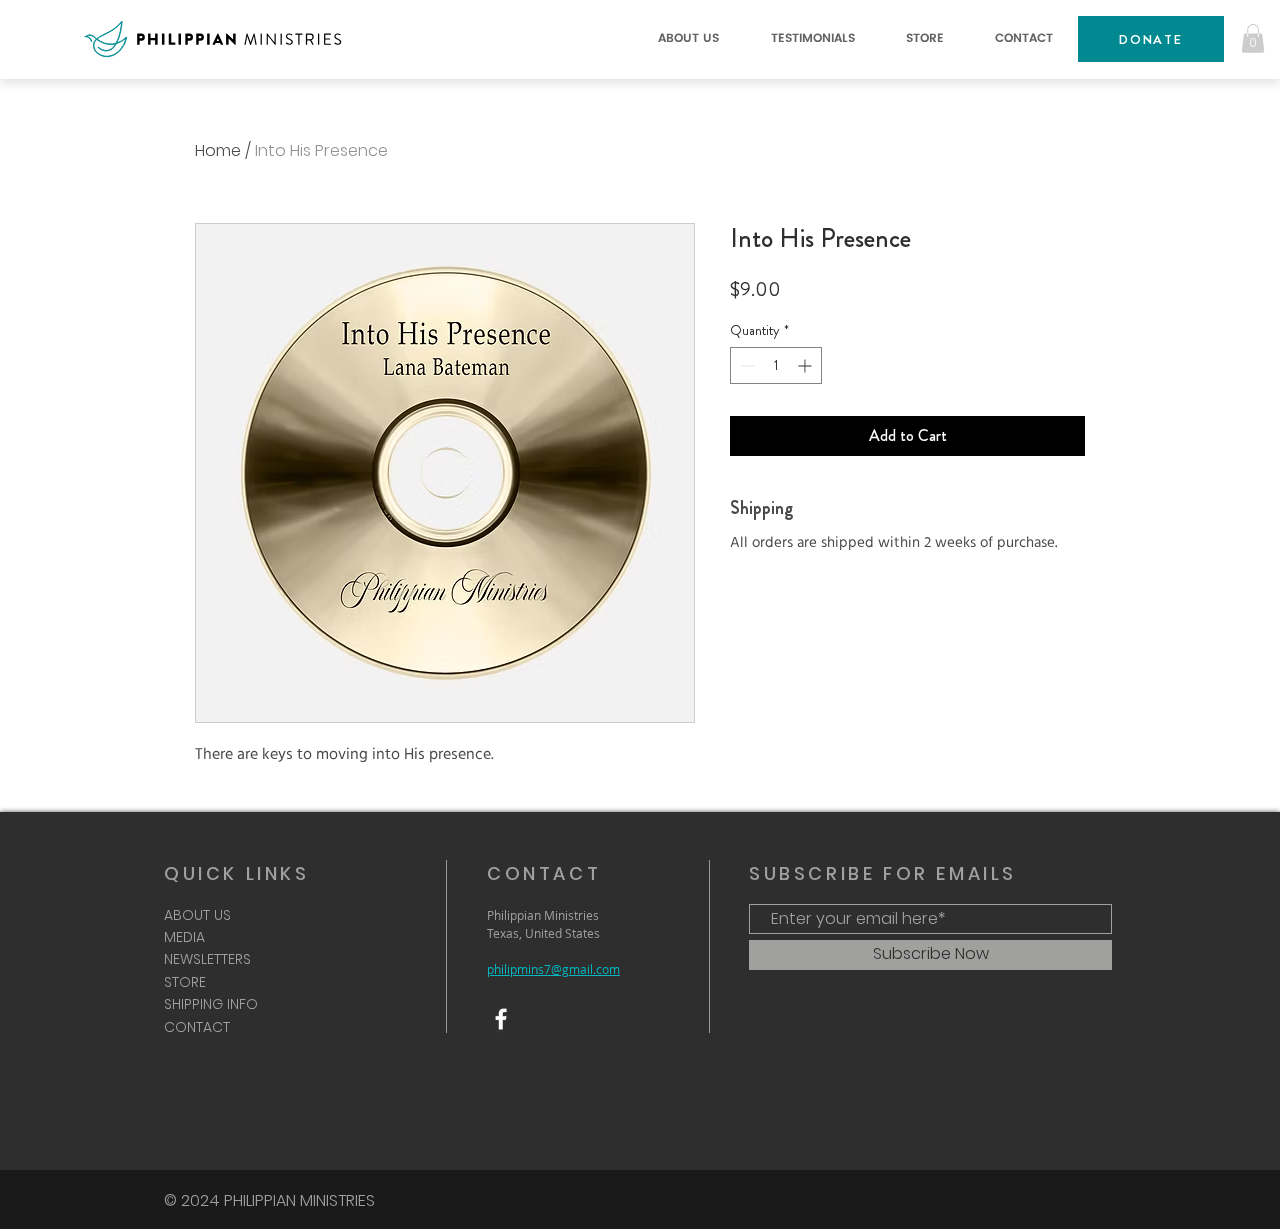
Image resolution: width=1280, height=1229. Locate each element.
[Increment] (806, 365)
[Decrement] (745, 365)
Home (218, 150)
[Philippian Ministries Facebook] (501, 1019)
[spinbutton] (776, 365)
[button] (688, 39)
